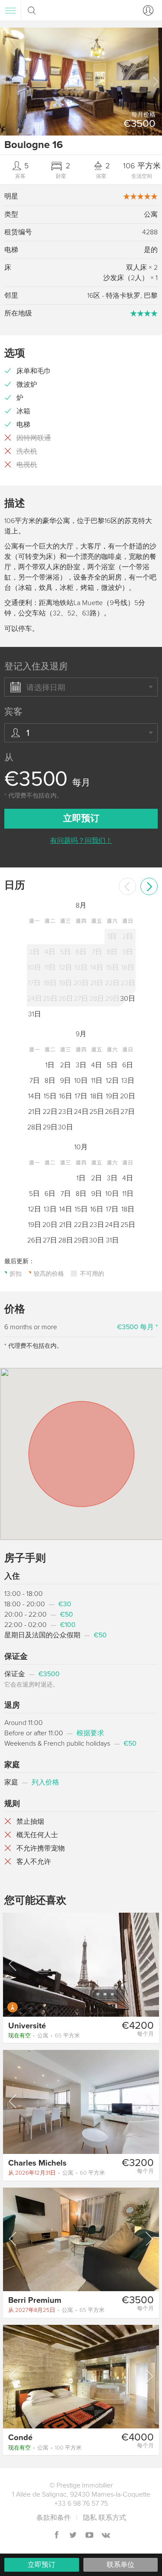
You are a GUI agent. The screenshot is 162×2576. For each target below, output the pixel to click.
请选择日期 (46, 687)
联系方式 (112, 2518)
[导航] (10, 10)
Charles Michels (37, 2163)
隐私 (90, 2518)
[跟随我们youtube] (89, 2536)
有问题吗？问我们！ (81, 841)
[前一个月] (127, 886)
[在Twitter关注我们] (73, 2536)
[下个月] (149, 886)
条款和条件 (54, 2518)
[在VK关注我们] (106, 2536)
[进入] (146, 10)
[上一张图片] (13, 1964)
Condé (20, 2437)
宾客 (13, 712)
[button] (155, 82)
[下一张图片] (149, 1964)
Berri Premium (35, 2300)
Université (27, 2026)
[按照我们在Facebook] (57, 2536)
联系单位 (121, 2565)
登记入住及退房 (36, 667)
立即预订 (41, 2565)
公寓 (44, 2036)
